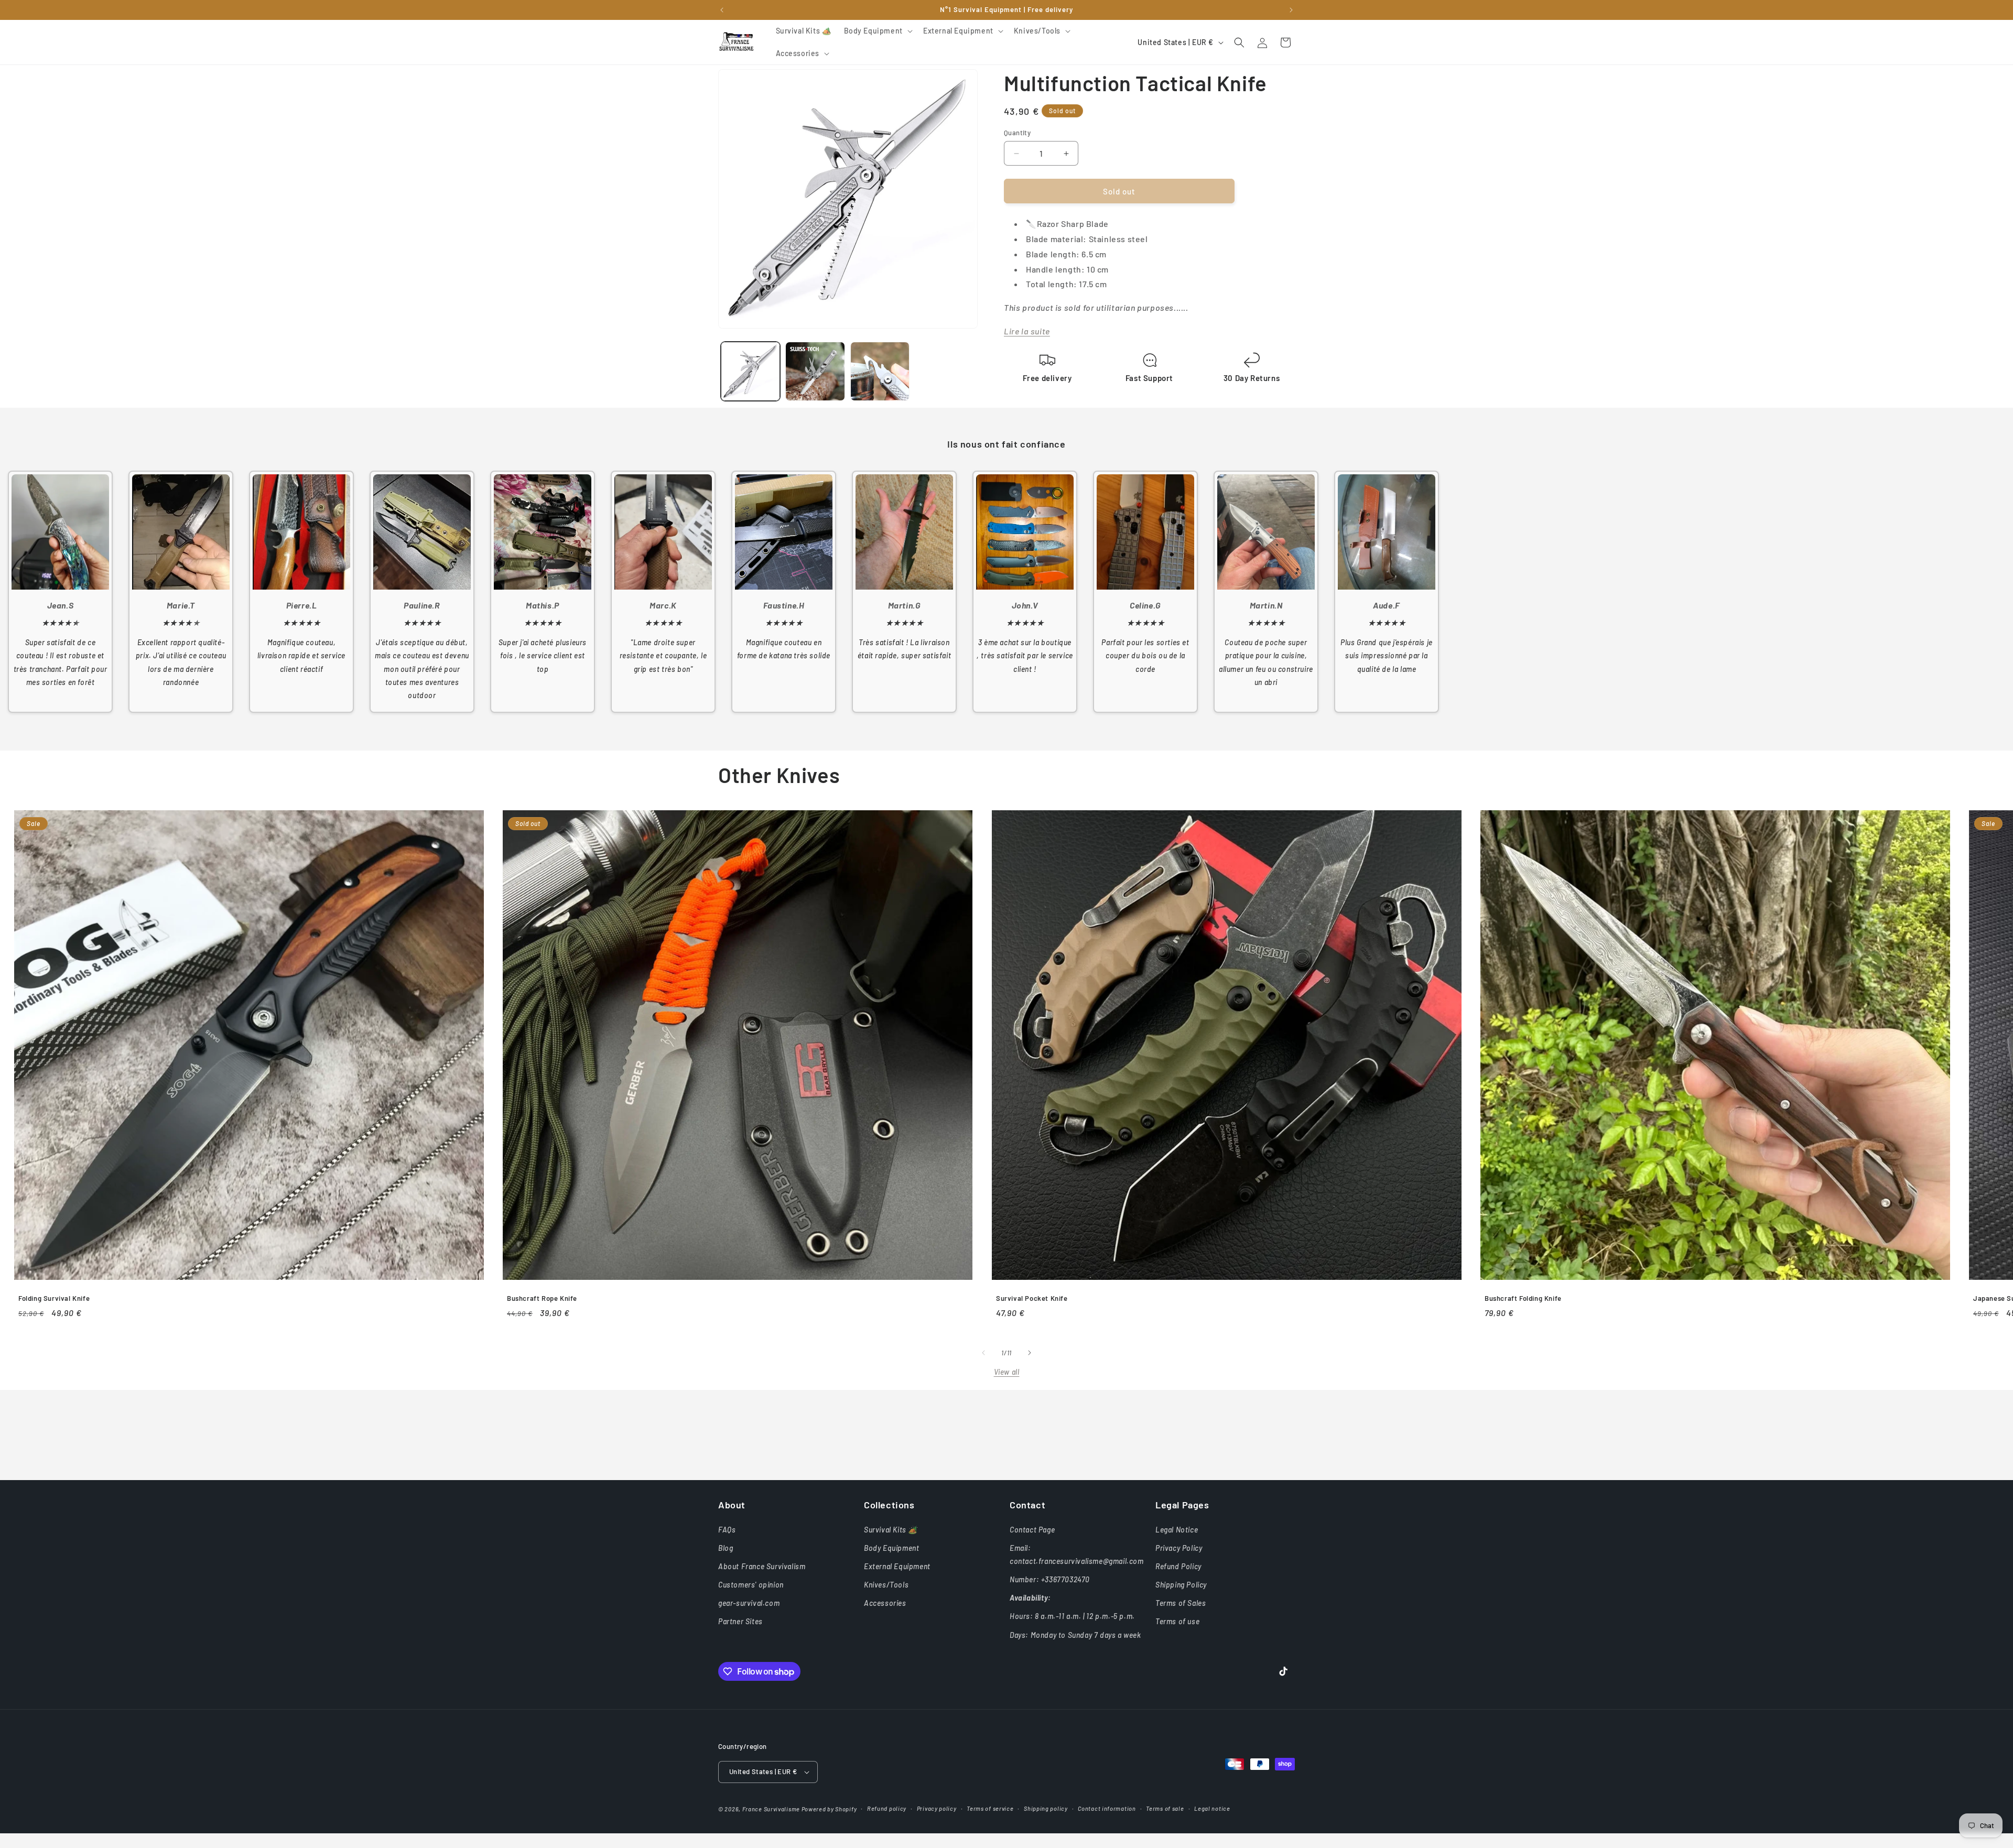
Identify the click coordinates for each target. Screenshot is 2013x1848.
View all (1007, 1372)
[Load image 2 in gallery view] (815, 371)
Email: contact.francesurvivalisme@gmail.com (1077, 1555)
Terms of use (1177, 1621)
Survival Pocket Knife (1032, 1298)
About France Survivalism (762, 1566)
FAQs (727, 1530)
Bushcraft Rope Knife (542, 1298)
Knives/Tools (886, 1585)
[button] (877, 31)
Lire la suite (1027, 331)
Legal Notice (1177, 1530)
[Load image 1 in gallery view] (750, 371)
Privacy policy (937, 1808)
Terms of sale (1165, 1808)
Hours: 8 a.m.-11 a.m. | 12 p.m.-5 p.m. (1072, 1616)
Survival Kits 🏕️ (891, 1530)
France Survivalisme (771, 1809)
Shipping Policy (1181, 1585)
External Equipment (897, 1566)
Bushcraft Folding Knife (1523, 1298)
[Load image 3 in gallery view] (880, 371)
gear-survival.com (749, 1603)
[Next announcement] (1291, 10)
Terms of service (990, 1808)
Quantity (1017, 133)
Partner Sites (740, 1621)
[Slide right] (1030, 1353)
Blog (726, 1548)
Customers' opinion (751, 1585)
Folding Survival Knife (54, 1298)
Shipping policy (1046, 1808)
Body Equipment (891, 1548)
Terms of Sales (1181, 1603)
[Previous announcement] (722, 10)
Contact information (1107, 1808)
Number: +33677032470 (1050, 1579)
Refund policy (887, 1808)
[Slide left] (983, 1353)
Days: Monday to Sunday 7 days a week (1075, 1635)
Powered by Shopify (829, 1809)
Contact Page (1032, 1530)
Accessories (885, 1603)
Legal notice (1212, 1808)
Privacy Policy (1179, 1548)
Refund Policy (1178, 1566)
